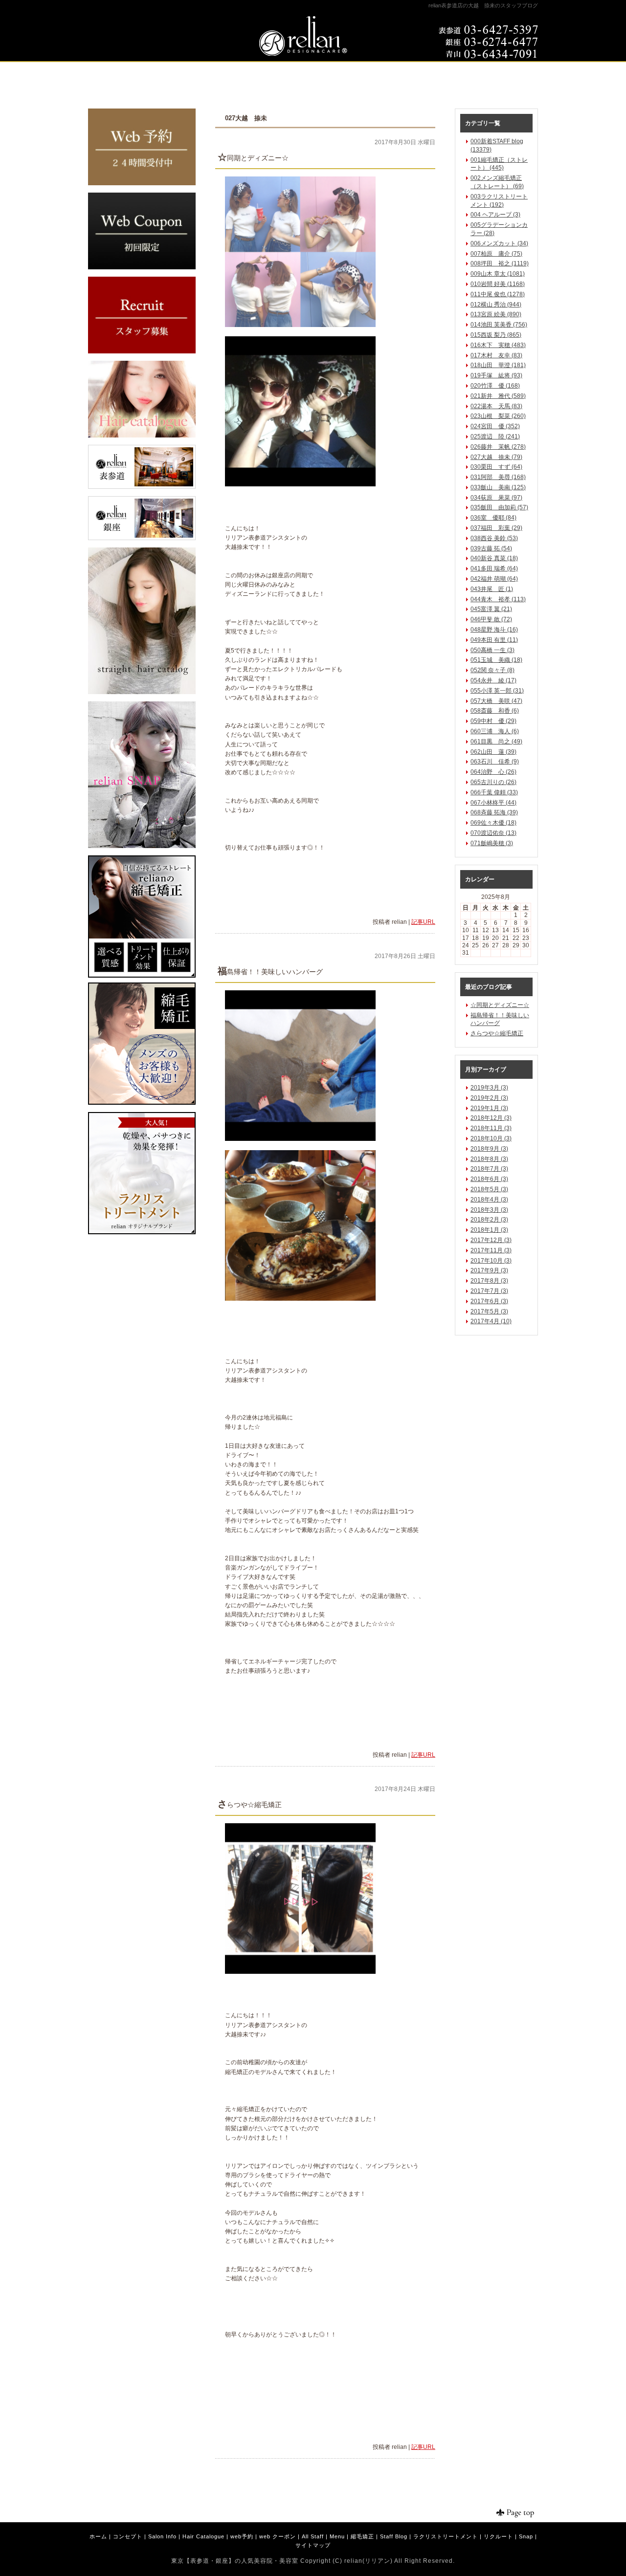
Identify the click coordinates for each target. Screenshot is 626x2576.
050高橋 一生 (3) (492, 650)
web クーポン (278, 2536)
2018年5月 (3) (489, 1189)
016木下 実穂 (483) (498, 345)
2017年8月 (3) (489, 1281)
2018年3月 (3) (489, 1210)
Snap (526, 2536)
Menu (337, 2536)
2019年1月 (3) (489, 1108)
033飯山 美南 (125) (498, 487)
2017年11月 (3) (491, 1250)
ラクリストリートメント (446, 2536)
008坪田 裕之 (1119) (500, 263)
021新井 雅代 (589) (498, 396)
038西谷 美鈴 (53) (494, 538)
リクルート (498, 2536)
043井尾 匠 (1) (492, 589)
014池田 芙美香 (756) (499, 325)
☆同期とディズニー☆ (500, 1005)
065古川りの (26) (493, 782)
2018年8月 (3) (489, 1159)
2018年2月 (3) (489, 1220)
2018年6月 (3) (489, 1179)
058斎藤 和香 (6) (495, 711)
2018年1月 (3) (489, 1230)
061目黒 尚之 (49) (496, 742)
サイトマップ (313, 2545)
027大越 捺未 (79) (496, 457)
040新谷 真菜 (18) (494, 558)
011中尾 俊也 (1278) (498, 294)
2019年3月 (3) (489, 1088)
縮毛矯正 (362, 2536)
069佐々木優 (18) (493, 823)
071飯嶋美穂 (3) (492, 843)
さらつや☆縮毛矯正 (497, 1033)
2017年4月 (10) (491, 1321)
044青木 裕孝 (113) (498, 599)
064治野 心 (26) (493, 772)
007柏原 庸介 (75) (496, 254)
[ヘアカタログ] (142, 436)
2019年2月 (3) (489, 1098)
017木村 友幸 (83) (496, 355)
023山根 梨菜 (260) (498, 416)
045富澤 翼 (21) (491, 609)
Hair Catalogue (203, 2536)
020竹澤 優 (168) (495, 386)
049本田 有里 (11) (494, 640)
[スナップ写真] (142, 846)
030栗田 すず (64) (496, 467)
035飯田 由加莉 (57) (499, 507)
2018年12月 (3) (491, 1118)
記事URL (423, 922)
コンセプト (128, 2536)
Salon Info (162, 2536)
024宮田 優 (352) (495, 426)
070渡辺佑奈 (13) (493, 833)
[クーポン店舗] (142, 267)
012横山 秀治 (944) (496, 305)
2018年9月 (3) (489, 1149)
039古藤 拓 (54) (491, 548)
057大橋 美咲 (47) (496, 701)
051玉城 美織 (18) (496, 660)
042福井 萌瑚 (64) (494, 579)
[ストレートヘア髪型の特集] (142, 692)
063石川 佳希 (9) (495, 762)
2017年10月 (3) (491, 1261)
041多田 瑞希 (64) (494, 568)
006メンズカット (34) (499, 243)
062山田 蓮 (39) (493, 752)
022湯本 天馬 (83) (496, 406)
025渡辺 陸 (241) (495, 437)
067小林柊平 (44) (493, 803)
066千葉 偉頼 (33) (494, 792)
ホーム (98, 2536)
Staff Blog (394, 2536)
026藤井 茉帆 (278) (498, 447)
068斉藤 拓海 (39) (494, 812)
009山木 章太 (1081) (498, 274)
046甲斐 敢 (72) (491, 619)
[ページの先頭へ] (509, 2513)
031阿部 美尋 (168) (498, 477)
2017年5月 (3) (489, 1311)
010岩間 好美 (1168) (498, 284)
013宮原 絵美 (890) (496, 314)
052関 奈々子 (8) (492, 670)
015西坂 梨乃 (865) (496, 335)
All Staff (313, 2536)
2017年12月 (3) (491, 1240)
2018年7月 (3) (489, 1169)
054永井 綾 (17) (493, 680)
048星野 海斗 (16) (494, 630)
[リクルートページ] (142, 351)
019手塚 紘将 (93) (496, 375)
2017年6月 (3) (489, 1301)
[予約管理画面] (142, 183)
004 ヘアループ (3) (495, 215)
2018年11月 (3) (491, 1128)
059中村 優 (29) (493, 721)
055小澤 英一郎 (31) (497, 691)
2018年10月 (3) (491, 1138)
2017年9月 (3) (489, 1270)
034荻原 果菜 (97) (496, 498)
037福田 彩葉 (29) (496, 528)
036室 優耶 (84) (493, 518)
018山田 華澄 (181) (498, 365)
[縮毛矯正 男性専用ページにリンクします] (142, 1103)
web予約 (242, 2536)
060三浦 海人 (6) (495, 731)
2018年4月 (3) (489, 1200)
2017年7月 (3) (489, 1291)
